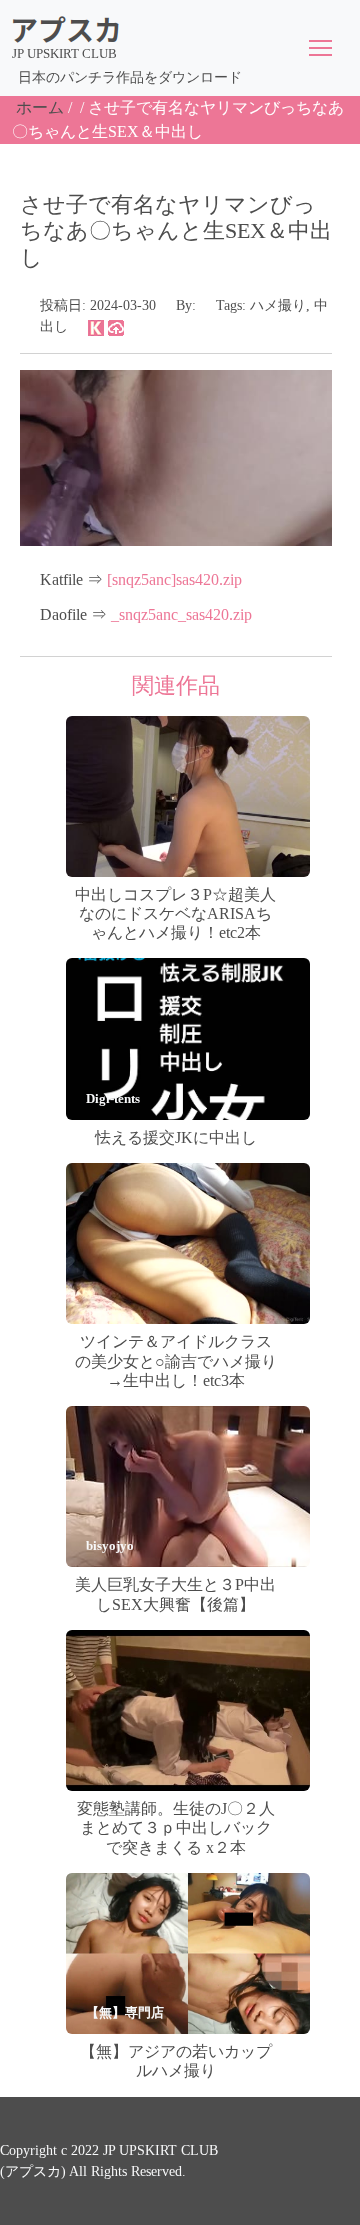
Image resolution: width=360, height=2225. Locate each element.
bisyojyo (110, 1545)
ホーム (40, 107)
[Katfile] (96, 326)
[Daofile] (116, 326)
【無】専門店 (125, 2012)
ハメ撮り (278, 305)
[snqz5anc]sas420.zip (174, 579)
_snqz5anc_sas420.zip (181, 614)
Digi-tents (113, 1098)
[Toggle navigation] (320, 48)
